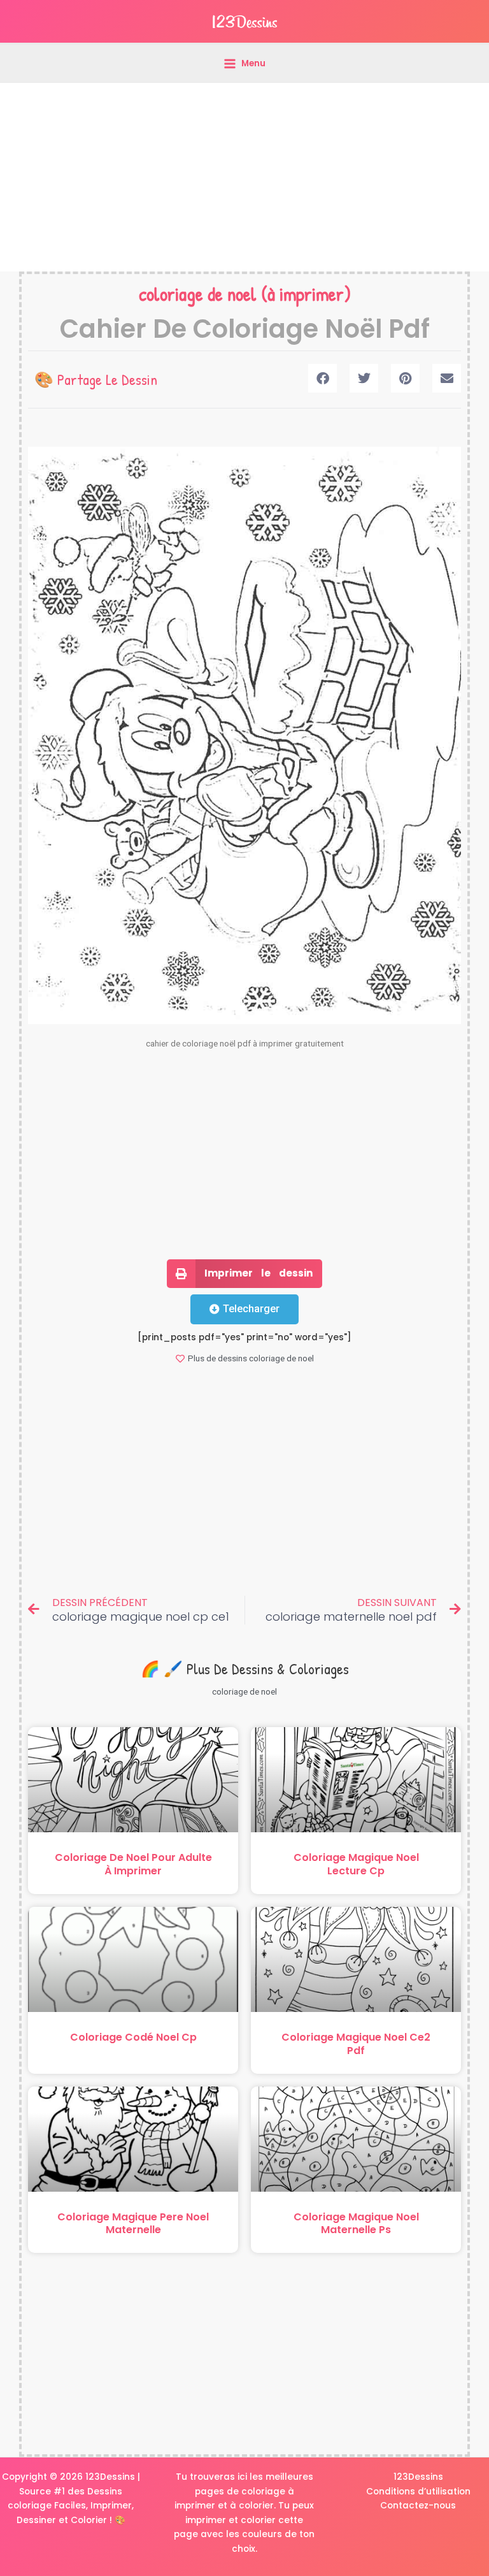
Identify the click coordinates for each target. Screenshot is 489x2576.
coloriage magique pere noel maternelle (133, 2224)
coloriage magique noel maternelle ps (356, 2224)
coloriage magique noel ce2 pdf (356, 2044)
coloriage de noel (198, 294)
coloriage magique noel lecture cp (356, 1864)
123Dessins (418, 2477)
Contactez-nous (418, 2506)
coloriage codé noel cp (133, 2037)
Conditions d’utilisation (418, 2492)
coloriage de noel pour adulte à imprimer (133, 1864)
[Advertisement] (244, 177)
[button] (322, 378)
